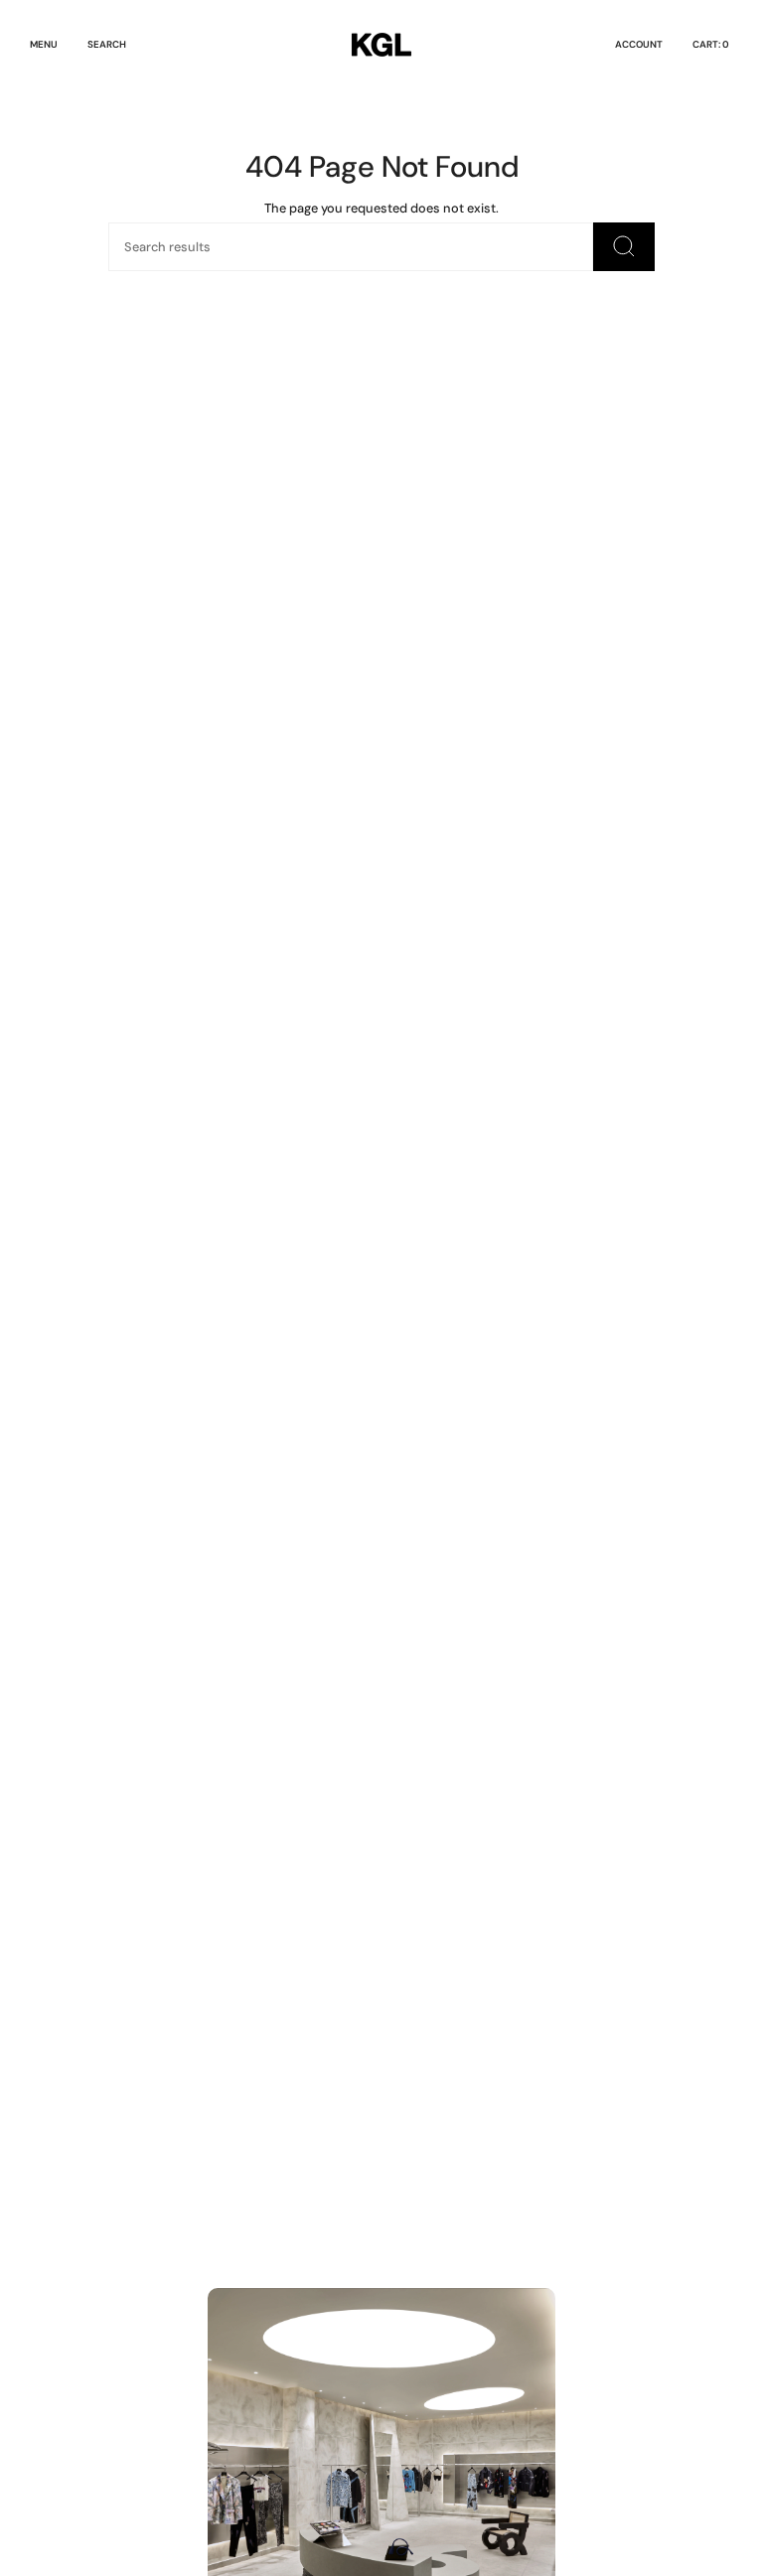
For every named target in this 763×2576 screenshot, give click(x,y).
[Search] (624, 247)
